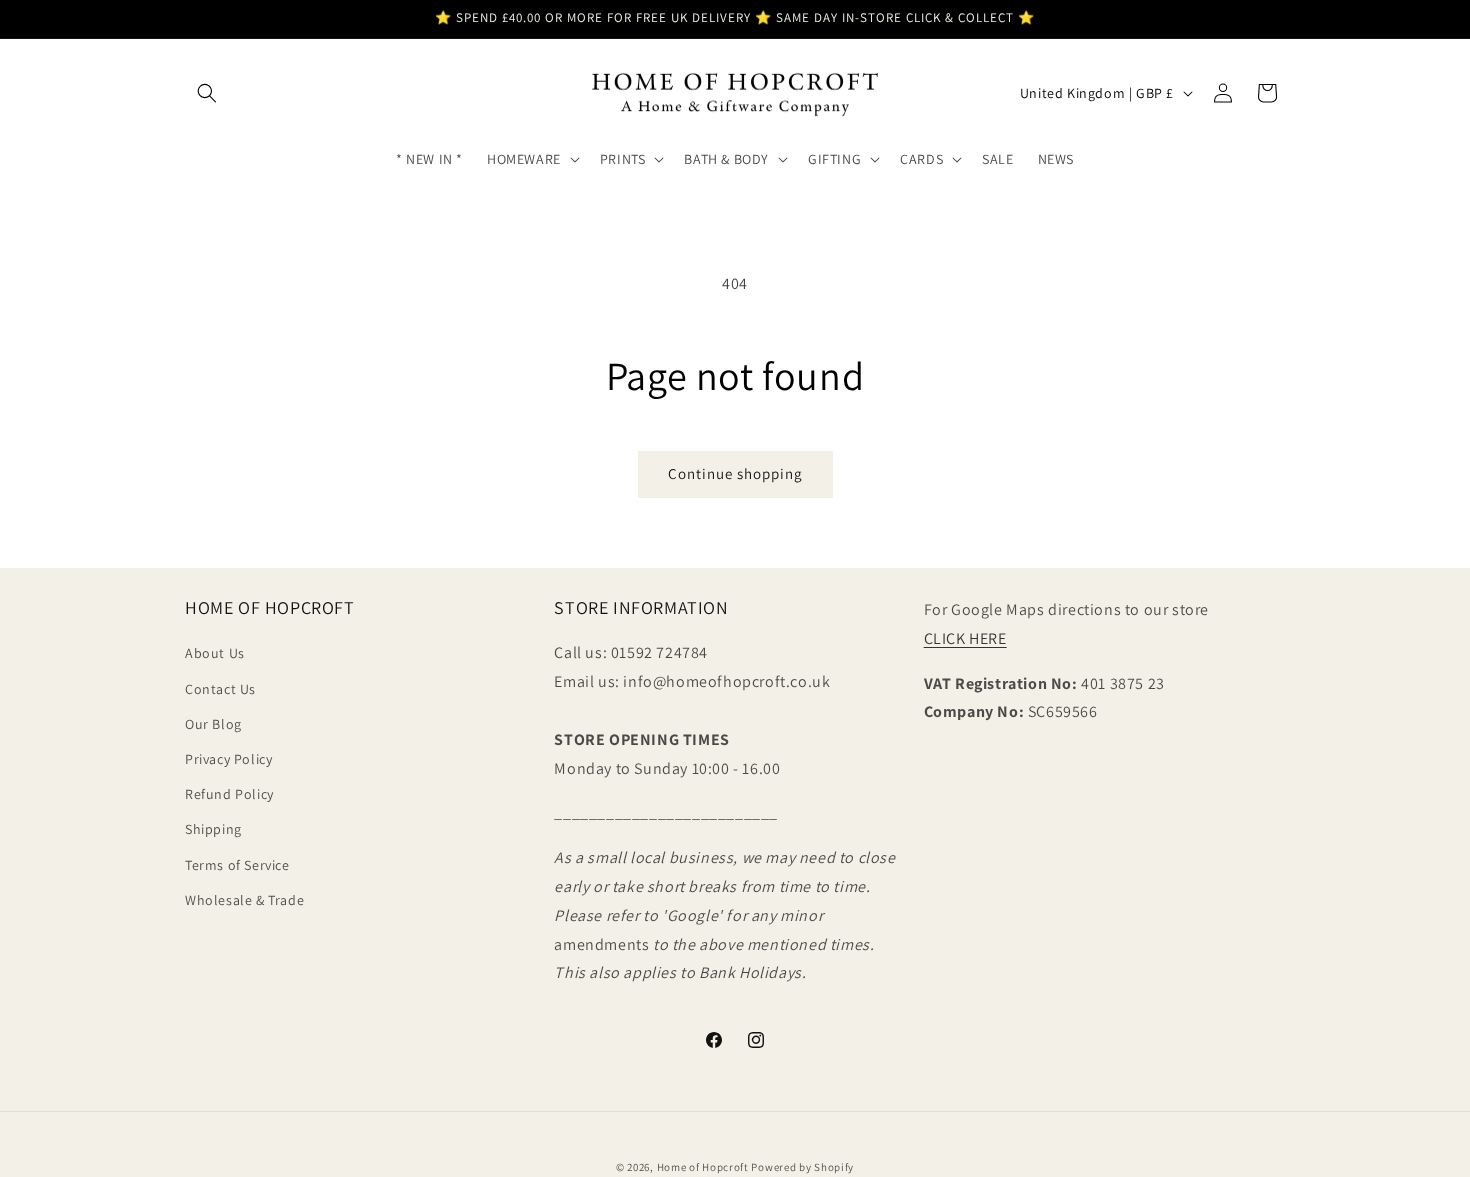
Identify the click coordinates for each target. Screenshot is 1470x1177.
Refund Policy (229, 795)
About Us (215, 654)
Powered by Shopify (802, 1167)
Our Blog (213, 724)
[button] (207, 93)
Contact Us (220, 689)
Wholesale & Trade (244, 900)
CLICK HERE (965, 638)
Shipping (213, 830)
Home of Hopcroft (703, 1167)
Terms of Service (237, 865)
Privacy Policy (228, 759)
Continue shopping (735, 473)
